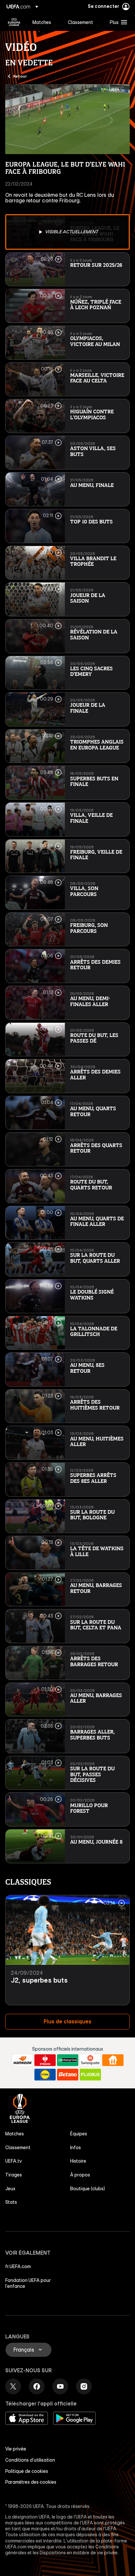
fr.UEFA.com (18, 2266)
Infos (76, 2148)
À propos (80, 2175)
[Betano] (68, 2075)
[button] (117, 22)
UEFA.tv (14, 2161)
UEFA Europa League (14, 22)
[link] (42, 22)
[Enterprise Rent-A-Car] (68, 2060)
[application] (67, 119)
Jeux (10, 2189)
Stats (11, 2202)
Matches (15, 2134)
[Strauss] (45, 2060)
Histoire (78, 2161)
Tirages (14, 2175)
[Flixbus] (90, 2075)
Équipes (79, 2134)
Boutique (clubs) (87, 2189)
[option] (67, 232)
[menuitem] (45, 22)
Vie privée (16, 2449)
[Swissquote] (90, 2060)
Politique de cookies (27, 2471)
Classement (18, 2148)
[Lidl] (45, 2075)
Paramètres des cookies (31, 2482)
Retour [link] (20, 76)
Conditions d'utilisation (30, 2460)
